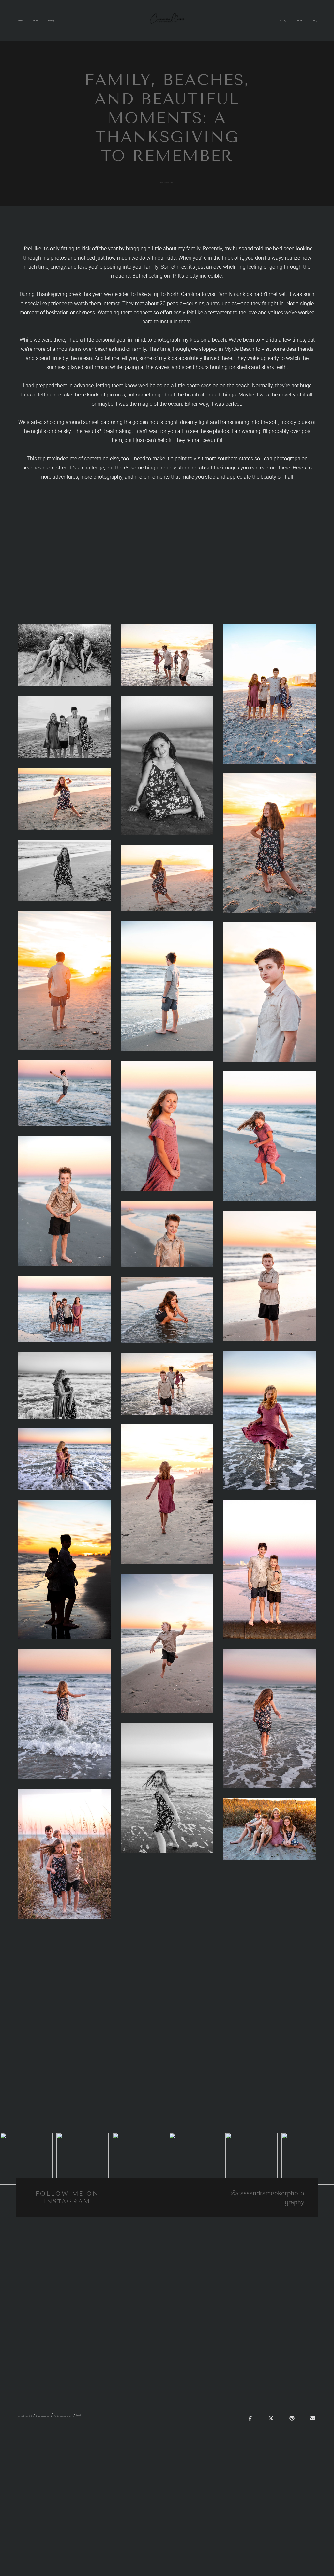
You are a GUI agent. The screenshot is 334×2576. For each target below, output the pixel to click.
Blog (315, 20)
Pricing (283, 20)
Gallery (51, 20)
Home (20, 20)
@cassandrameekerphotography (267, 2198)
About (36, 20)
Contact (300, 20)
